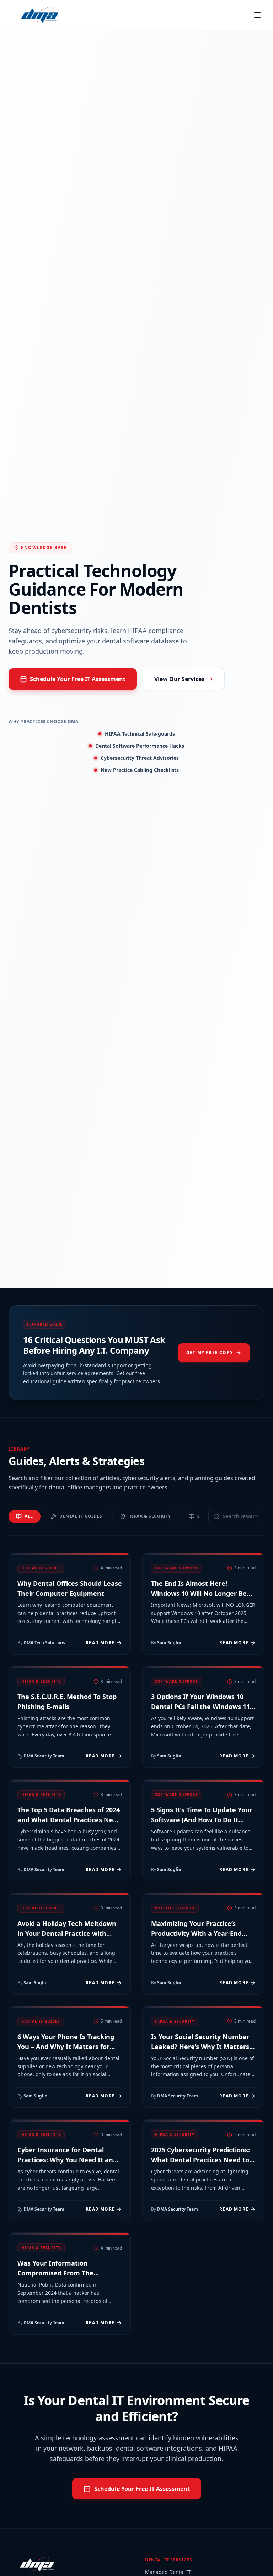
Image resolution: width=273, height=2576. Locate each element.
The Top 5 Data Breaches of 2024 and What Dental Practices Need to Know (69, 1820)
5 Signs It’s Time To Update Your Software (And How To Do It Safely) (202, 1820)
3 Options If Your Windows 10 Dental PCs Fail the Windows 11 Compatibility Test (200, 1707)
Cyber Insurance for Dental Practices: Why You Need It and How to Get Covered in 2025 (67, 2160)
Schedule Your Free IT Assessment (78, 679)
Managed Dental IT (168, 2572)
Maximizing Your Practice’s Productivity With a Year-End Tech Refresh (196, 1933)
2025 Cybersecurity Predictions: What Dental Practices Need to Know (200, 2160)
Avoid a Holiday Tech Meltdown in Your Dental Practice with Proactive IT (67, 1933)
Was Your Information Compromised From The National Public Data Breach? (64, 2273)
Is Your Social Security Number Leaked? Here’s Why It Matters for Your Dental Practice (200, 2047)
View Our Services (179, 679)
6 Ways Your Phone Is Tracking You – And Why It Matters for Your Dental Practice (66, 2047)
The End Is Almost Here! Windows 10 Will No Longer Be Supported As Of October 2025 (199, 1593)
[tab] (25, 1516)
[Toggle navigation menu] (257, 15)
